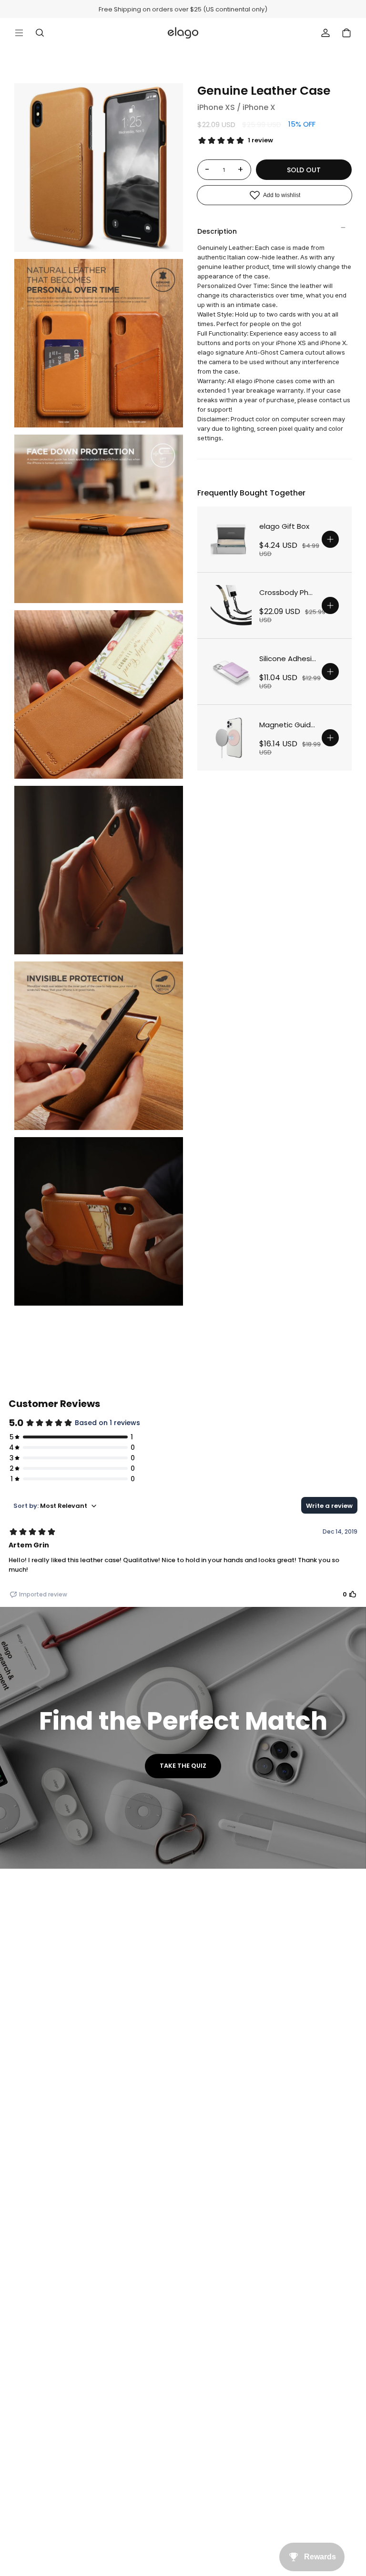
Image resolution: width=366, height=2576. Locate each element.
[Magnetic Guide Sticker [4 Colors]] (231, 738)
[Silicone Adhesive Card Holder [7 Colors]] (231, 672)
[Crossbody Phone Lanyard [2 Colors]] (231, 605)
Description (217, 231)
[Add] (330, 539)
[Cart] (346, 33)
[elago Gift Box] (231, 539)
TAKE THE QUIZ (183, 1766)
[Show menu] (19, 33)
